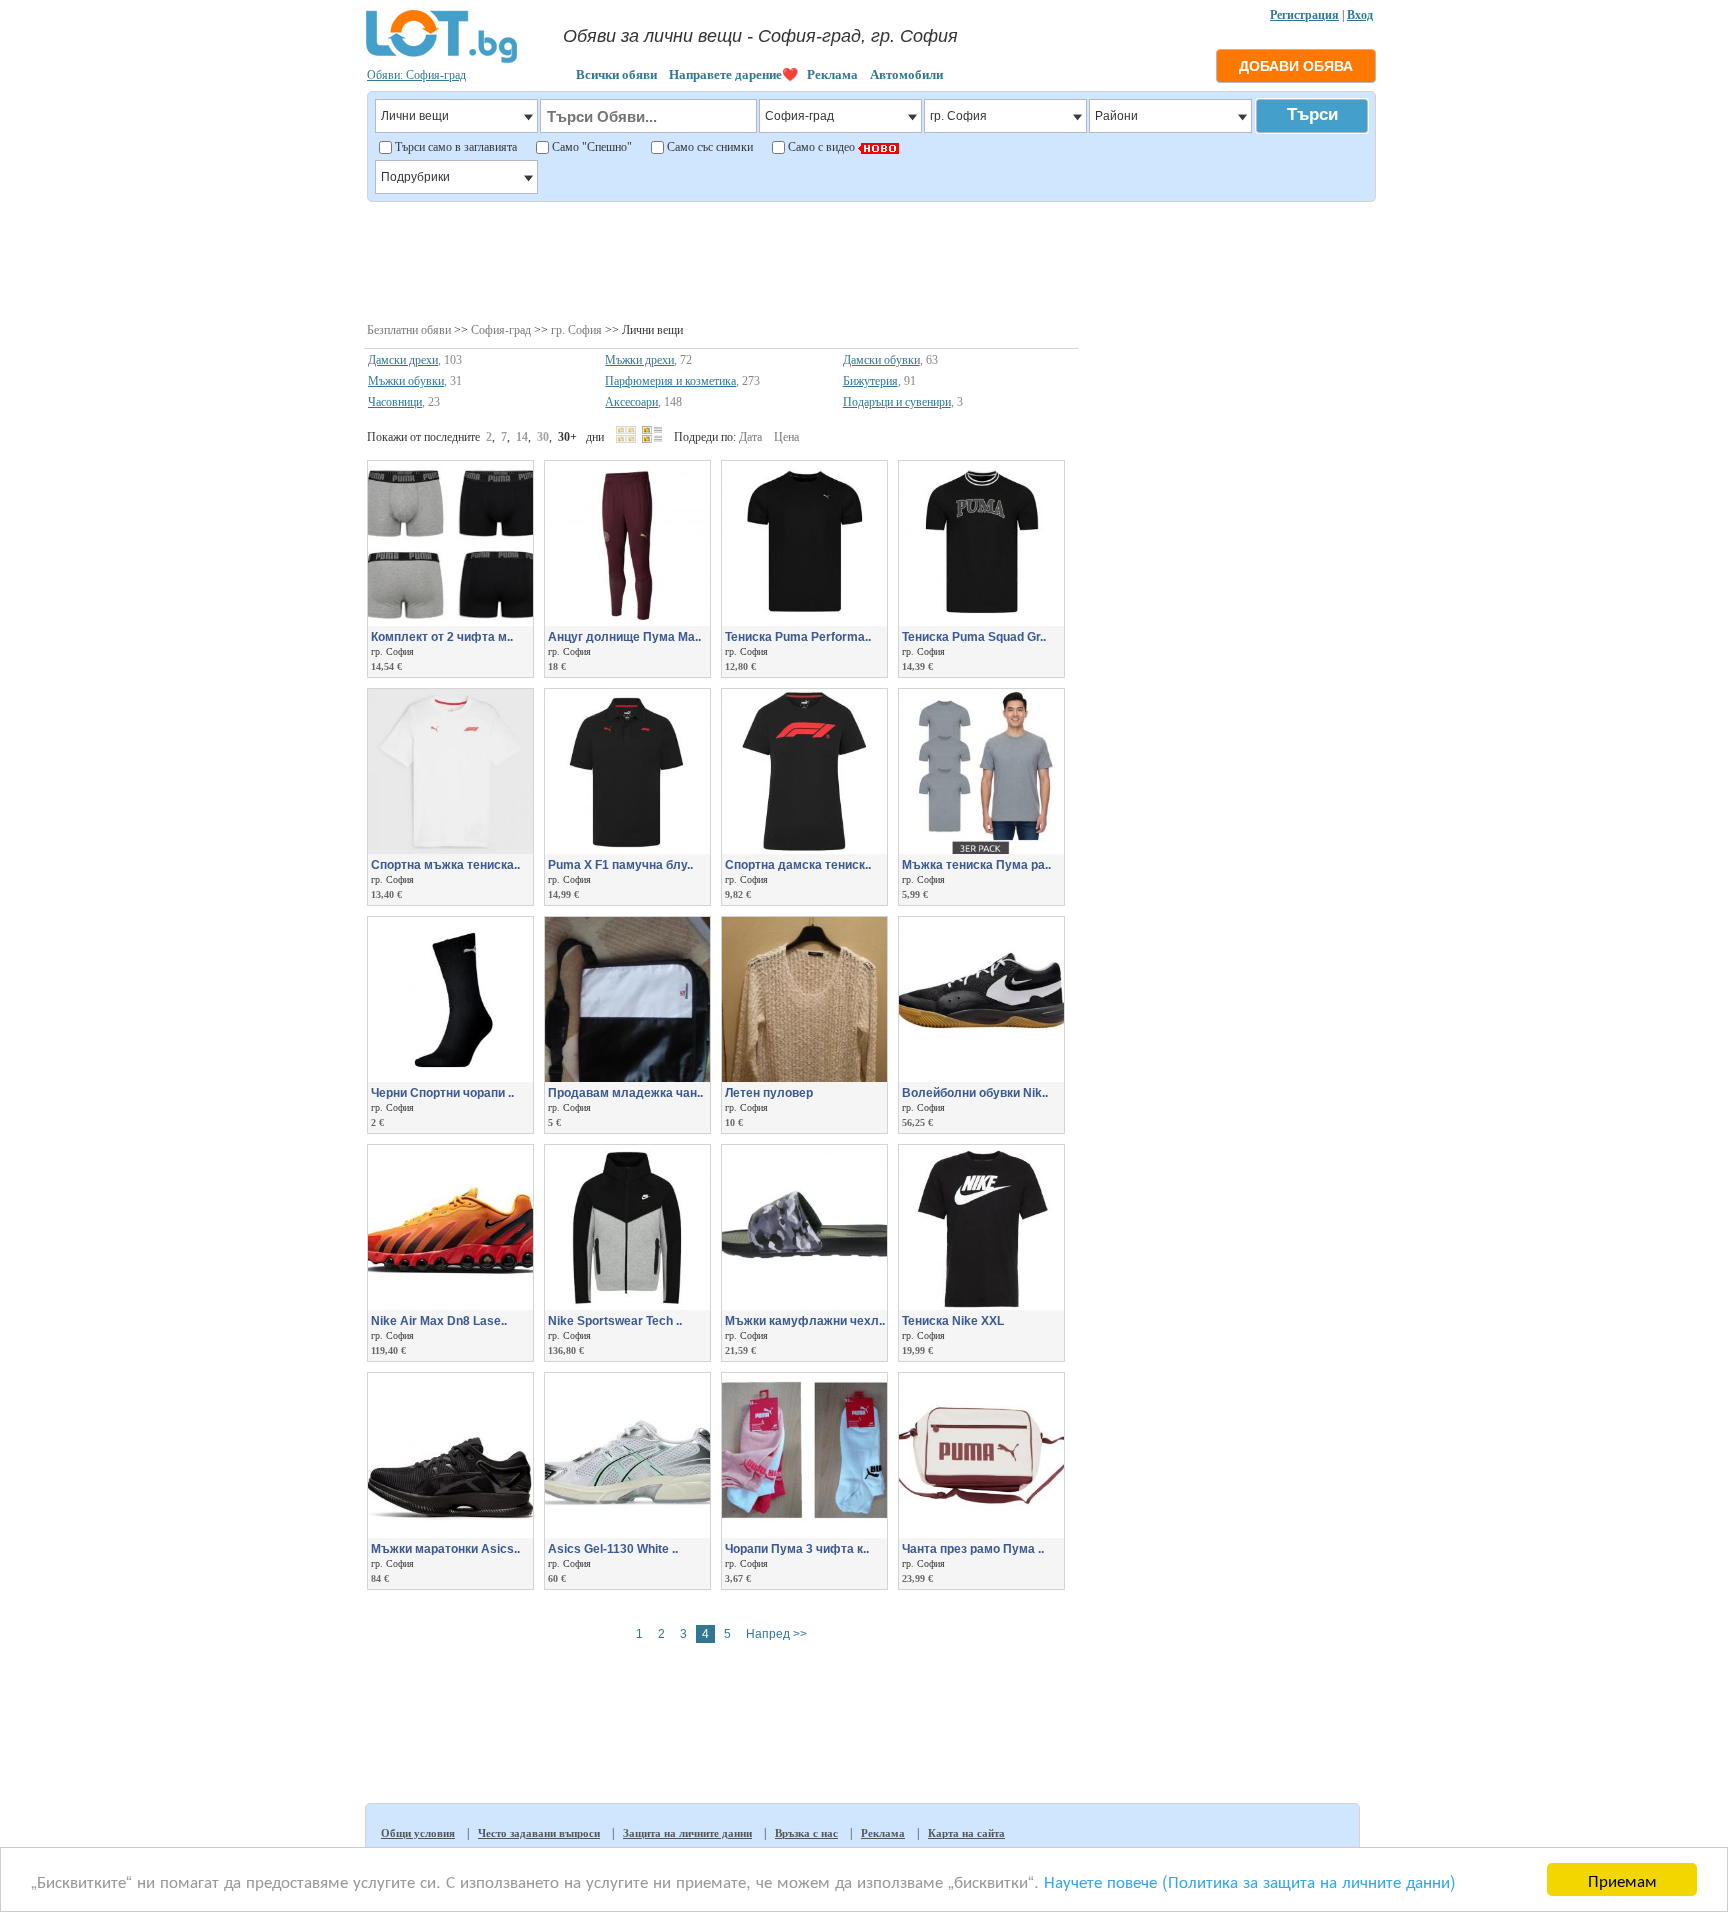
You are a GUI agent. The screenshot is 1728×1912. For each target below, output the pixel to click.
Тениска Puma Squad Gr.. (974, 637)
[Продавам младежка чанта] (627, 1078)
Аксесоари (631, 402)
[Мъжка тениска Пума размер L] (981, 850)
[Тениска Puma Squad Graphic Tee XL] (981, 622)
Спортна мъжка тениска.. (445, 865)
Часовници (395, 402)
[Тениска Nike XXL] (981, 1306)
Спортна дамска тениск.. (798, 865)
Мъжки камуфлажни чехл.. (805, 1321)
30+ (567, 437)
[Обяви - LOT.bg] (441, 60)
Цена (786, 437)
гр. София (576, 330)
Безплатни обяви (409, 330)
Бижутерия (870, 381)
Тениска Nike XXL (953, 1321)
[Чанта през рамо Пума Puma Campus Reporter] (981, 1534)
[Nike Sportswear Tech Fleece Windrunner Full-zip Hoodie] (627, 1306)
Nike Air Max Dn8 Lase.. (439, 1321)
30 (543, 437)
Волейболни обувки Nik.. (975, 1093)
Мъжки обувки (406, 381)
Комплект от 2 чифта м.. (442, 637)
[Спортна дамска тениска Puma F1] (804, 850)
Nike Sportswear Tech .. (615, 1321)
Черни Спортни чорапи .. (442, 1093)
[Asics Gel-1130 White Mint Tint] (627, 1534)
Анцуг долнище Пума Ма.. (624, 637)
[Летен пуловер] (804, 1078)
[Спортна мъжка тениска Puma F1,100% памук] (450, 850)
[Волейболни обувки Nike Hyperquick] (981, 1078)
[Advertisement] (870, 260)
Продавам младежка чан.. (625, 1093)
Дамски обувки (881, 360)
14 (522, 437)
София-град (501, 330)
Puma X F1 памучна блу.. (620, 865)
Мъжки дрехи (639, 360)
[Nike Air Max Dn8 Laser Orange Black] (450, 1306)
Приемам (1622, 1879)
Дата (750, 437)
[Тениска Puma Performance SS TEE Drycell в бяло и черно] (804, 622)
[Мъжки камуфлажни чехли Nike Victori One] (804, 1306)
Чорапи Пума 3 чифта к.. (797, 1549)
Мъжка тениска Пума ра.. (976, 865)
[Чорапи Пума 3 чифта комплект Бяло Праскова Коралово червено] (804, 1534)
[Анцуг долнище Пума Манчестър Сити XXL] (627, 622)
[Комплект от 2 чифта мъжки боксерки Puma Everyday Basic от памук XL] (450, 622)
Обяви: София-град (416, 75)
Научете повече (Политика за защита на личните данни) (1250, 1880)
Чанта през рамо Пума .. (973, 1549)
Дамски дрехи (403, 360)
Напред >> (776, 1634)
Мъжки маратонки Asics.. (445, 1549)
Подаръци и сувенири (897, 402)
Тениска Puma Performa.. (798, 637)
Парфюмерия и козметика (670, 381)
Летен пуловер (769, 1093)
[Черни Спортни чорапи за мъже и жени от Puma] (450, 1078)
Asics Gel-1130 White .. (613, 1549)
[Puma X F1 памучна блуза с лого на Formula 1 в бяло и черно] (627, 850)
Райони (1116, 116)
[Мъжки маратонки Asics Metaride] (450, 1534)
